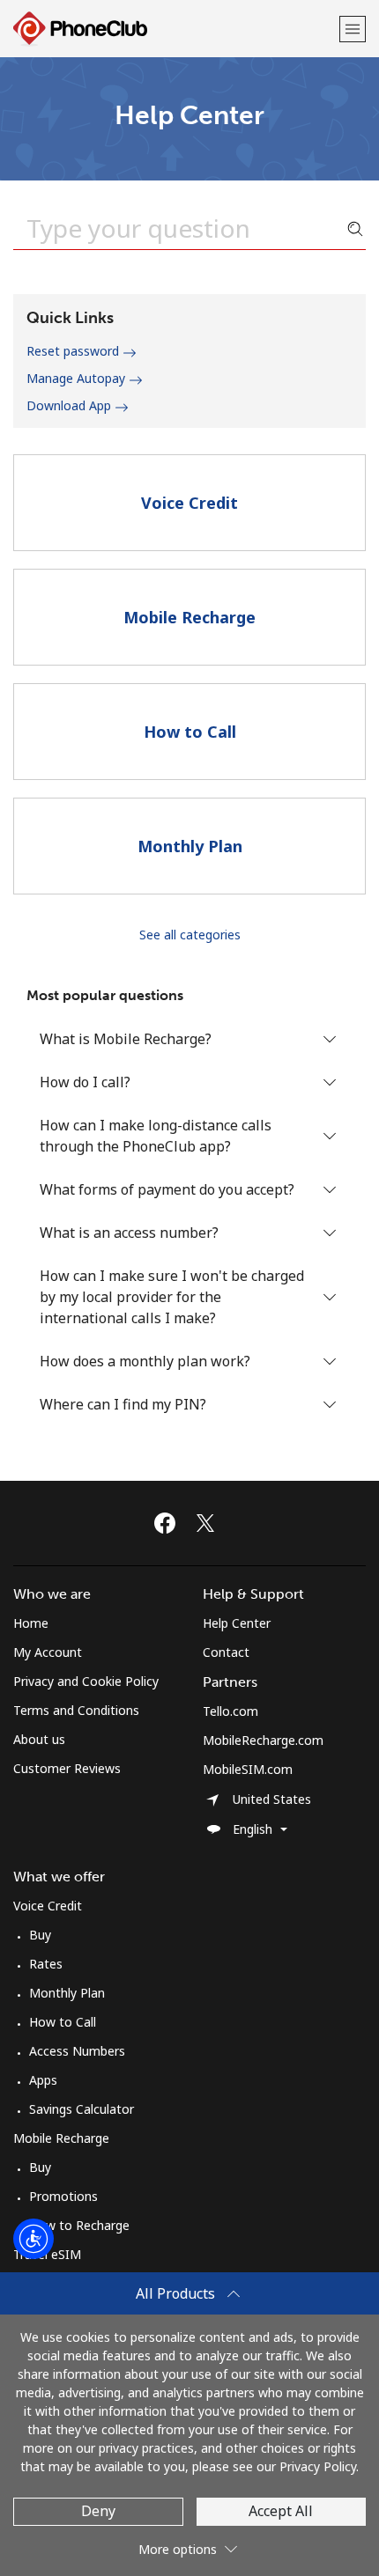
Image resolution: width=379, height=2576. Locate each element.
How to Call (63, 2022)
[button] (353, 29)
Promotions (63, 2196)
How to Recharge (79, 2225)
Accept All (281, 2511)
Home (31, 1623)
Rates (46, 1964)
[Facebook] (169, 1523)
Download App (71, 405)
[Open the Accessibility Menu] (33, 2239)
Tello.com (230, 1711)
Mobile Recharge (61, 2138)
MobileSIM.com (248, 1769)
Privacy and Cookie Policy (86, 1681)
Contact (226, 1652)
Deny (98, 2511)
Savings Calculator (82, 2109)
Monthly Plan (67, 1993)
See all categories (190, 935)
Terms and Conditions (76, 1710)
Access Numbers (77, 2051)
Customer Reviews (67, 1768)
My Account (48, 1652)
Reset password (74, 351)
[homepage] (174, 29)
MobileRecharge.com (263, 1740)
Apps (43, 2080)
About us (39, 1739)
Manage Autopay (78, 378)
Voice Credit (48, 1906)
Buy (40, 1935)
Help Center (237, 1623)
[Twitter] (210, 1523)
